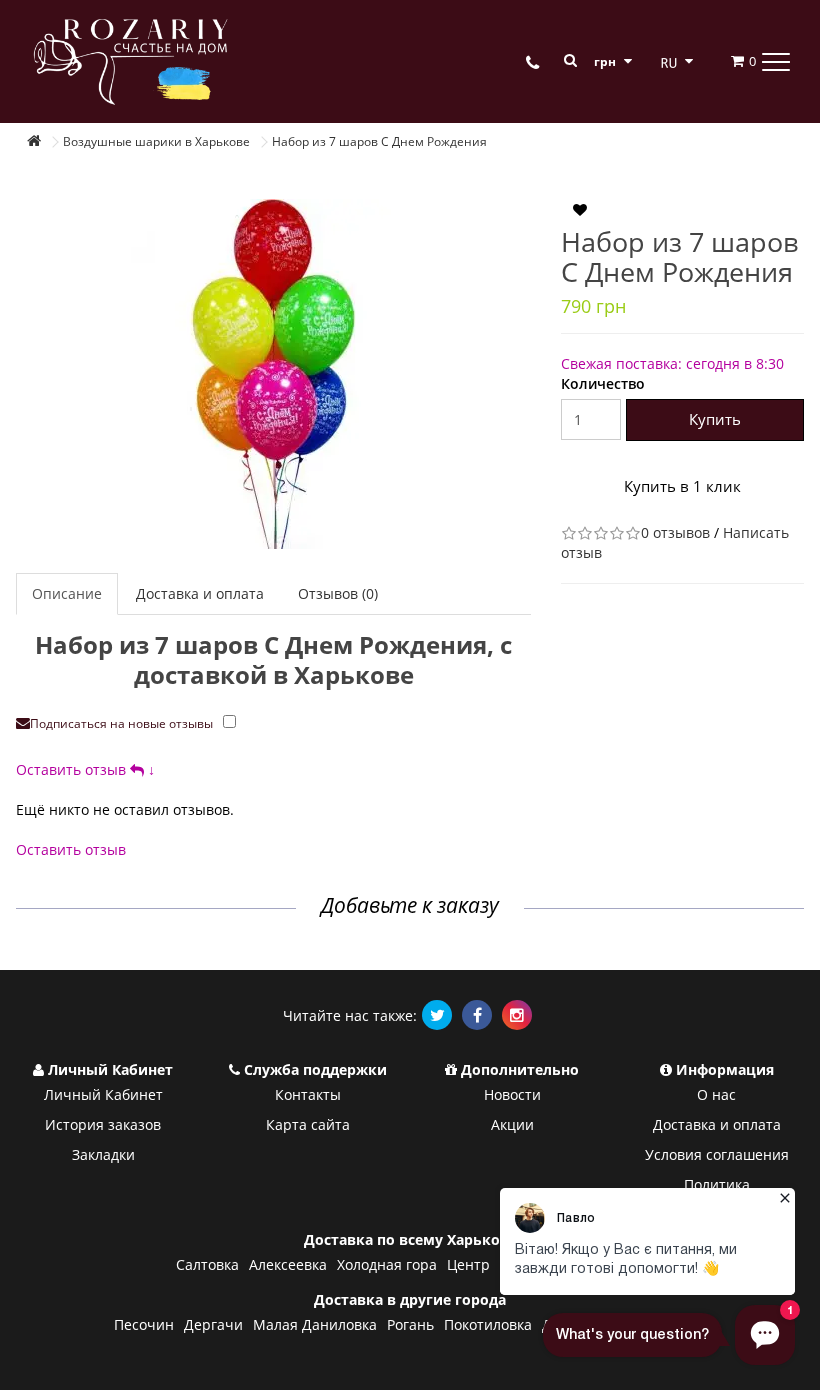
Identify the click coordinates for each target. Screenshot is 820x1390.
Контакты (308, 1094)
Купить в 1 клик (682, 486)
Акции (512, 1124)
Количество (603, 383)
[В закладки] (580, 211)
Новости (512, 1094)
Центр (468, 1264)
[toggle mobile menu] (776, 61)
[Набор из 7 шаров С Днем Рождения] (273, 374)
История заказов (103, 1124)
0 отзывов (675, 532)
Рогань (410, 1324)
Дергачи (213, 1324)
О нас (716, 1094)
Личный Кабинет (103, 1094)
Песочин (144, 1324)
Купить (715, 419)
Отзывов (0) (338, 593)
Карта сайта (308, 1124)
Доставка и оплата (200, 593)
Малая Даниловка (315, 1324)
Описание (67, 593)
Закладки (103, 1154)
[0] (726, 61)
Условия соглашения (717, 1154)
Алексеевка (288, 1264)
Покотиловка (488, 1324)
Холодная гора (387, 1264)
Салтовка (207, 1264)
